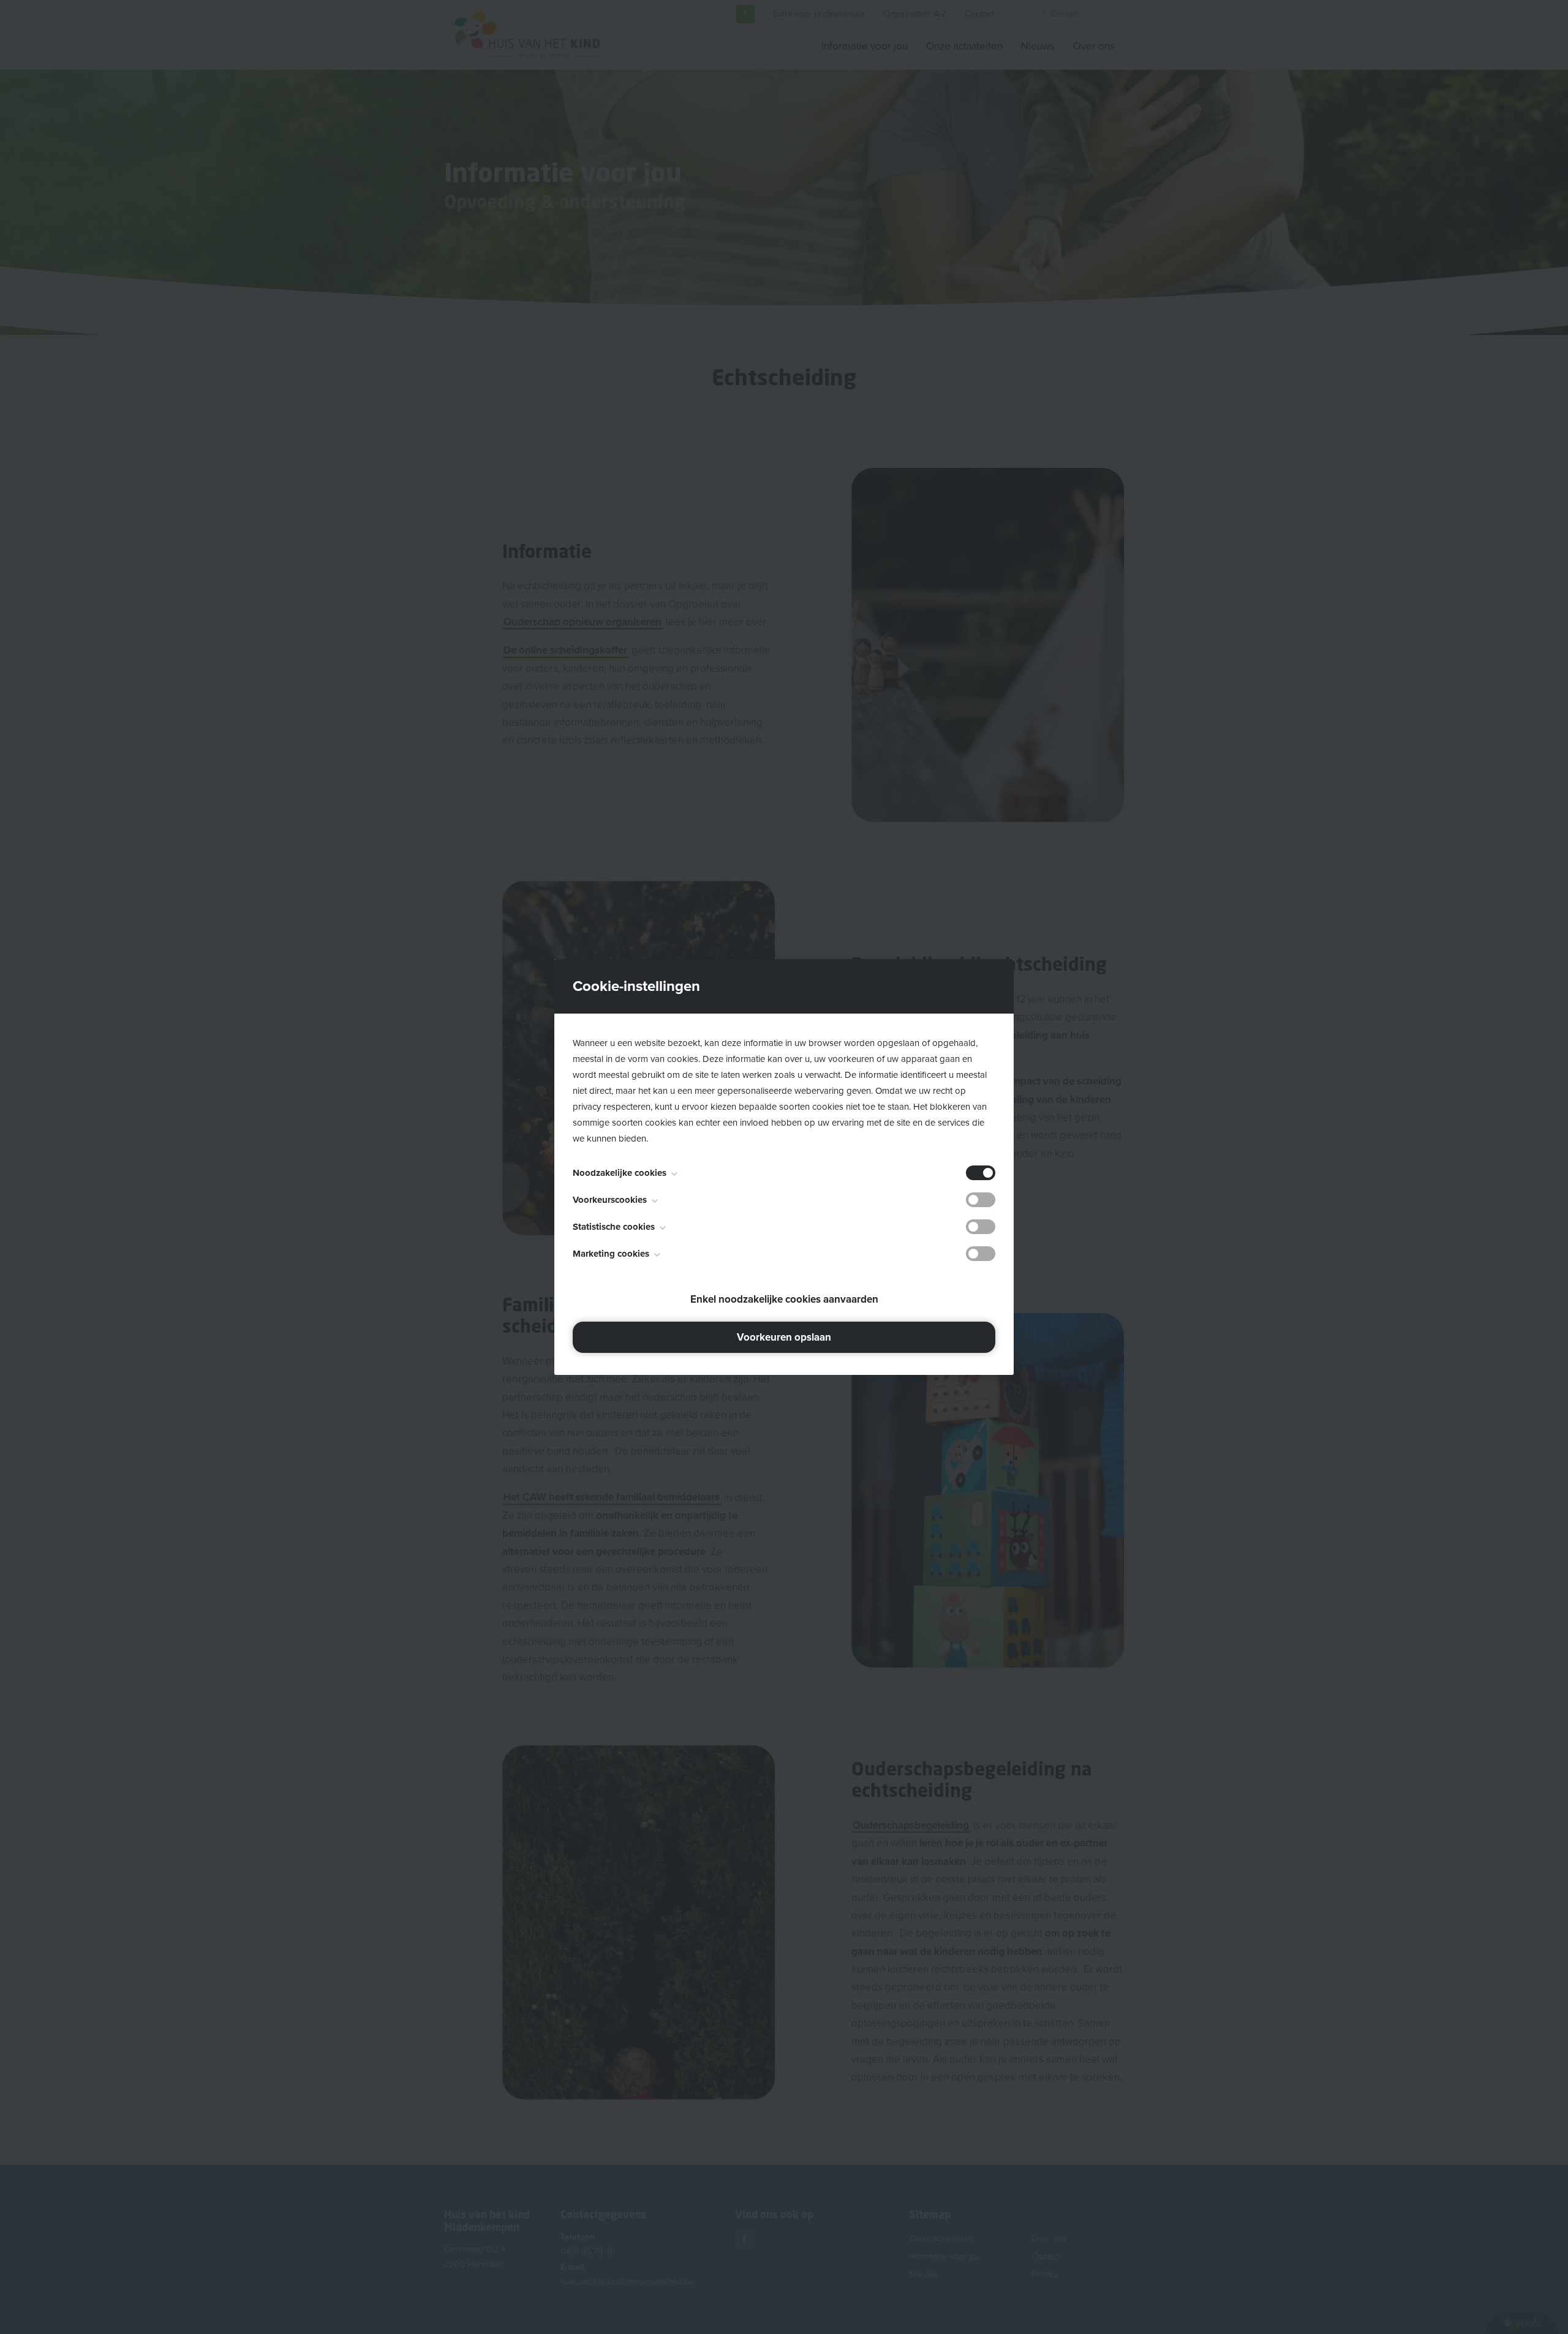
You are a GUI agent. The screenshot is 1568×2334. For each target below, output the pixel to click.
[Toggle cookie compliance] (981, 1200)
